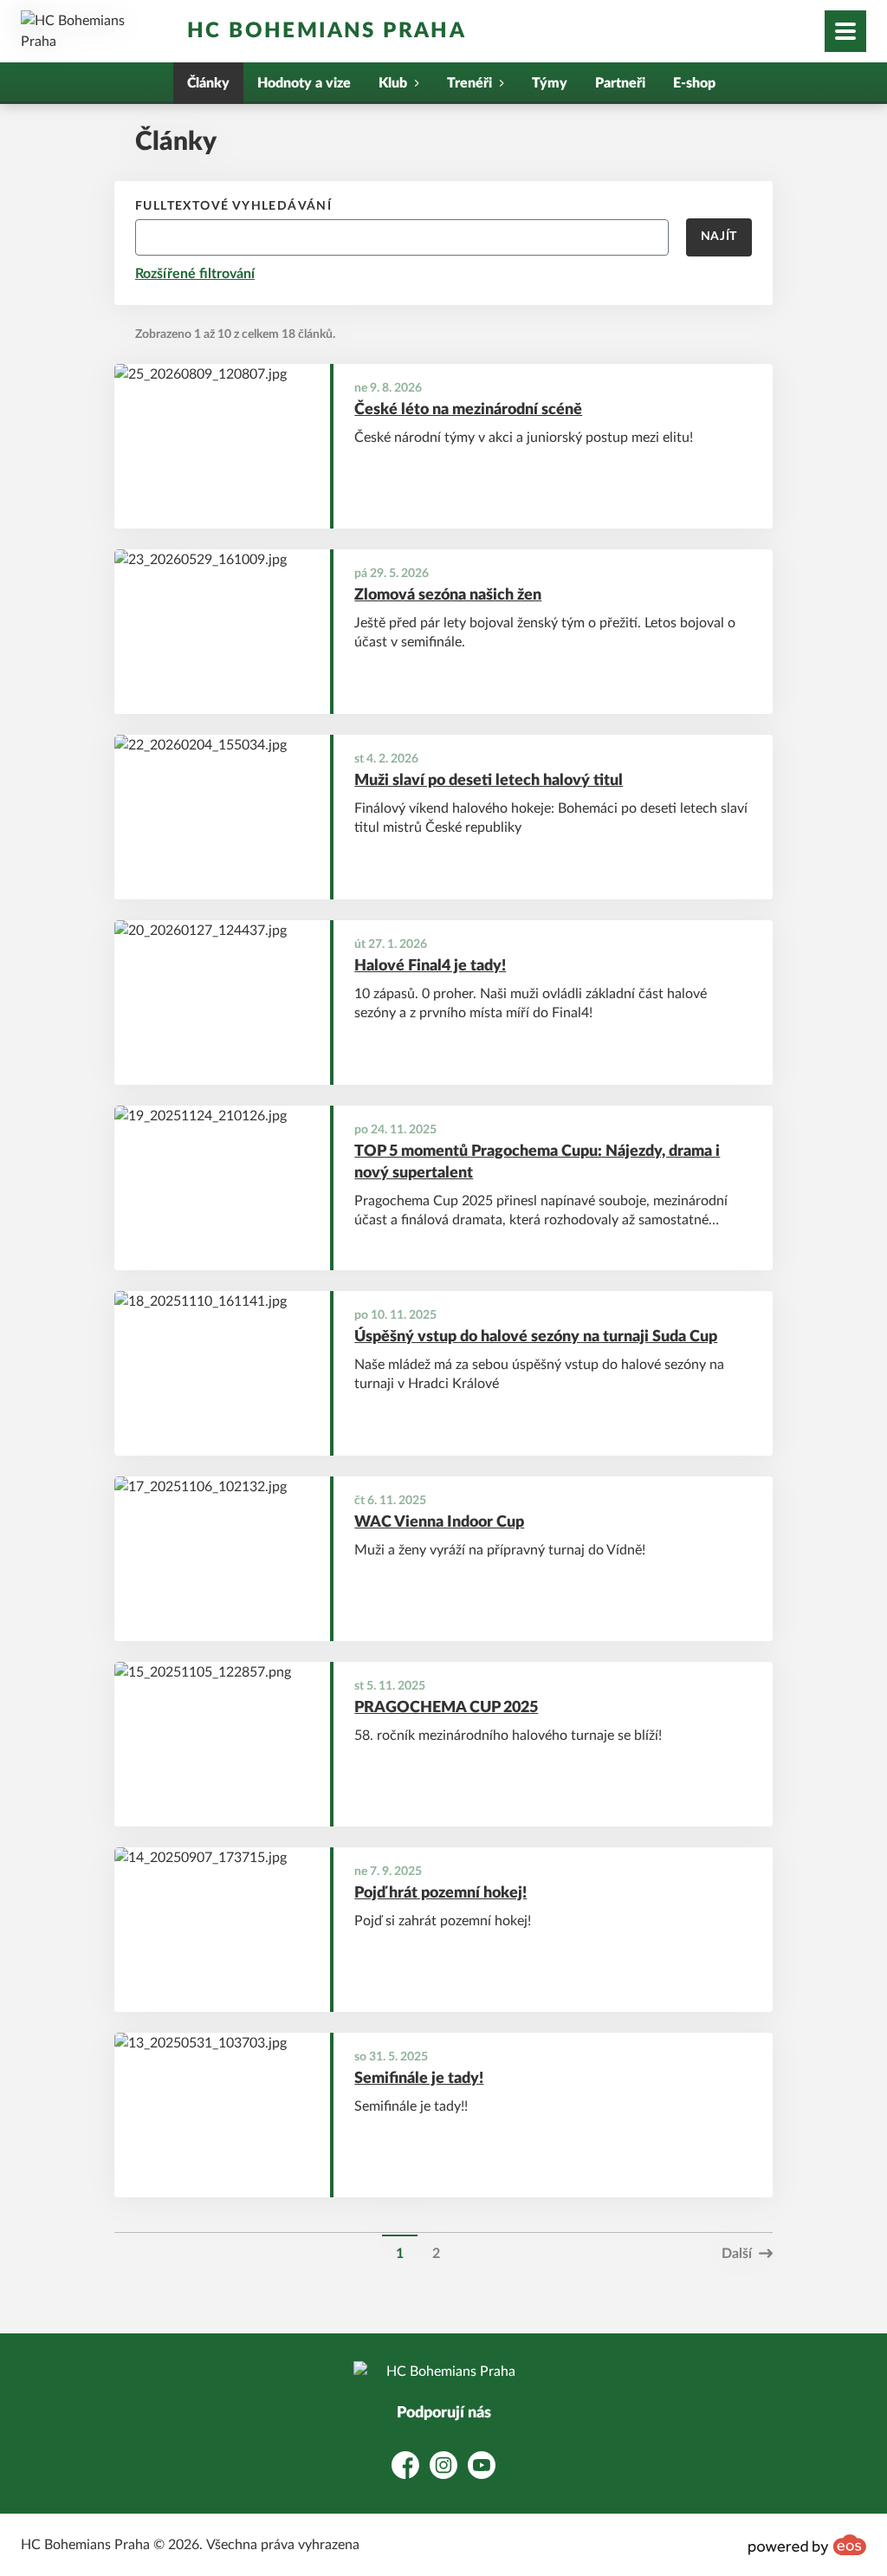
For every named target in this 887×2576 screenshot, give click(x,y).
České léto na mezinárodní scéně (468, 410)
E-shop (694, 83)
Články (208, 83)
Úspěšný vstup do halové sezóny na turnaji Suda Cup (536, 1337)
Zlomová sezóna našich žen (448, 595)
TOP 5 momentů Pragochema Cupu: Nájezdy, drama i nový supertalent (537, 1162)
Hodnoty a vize (304, 83)
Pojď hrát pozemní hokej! (440, 1893)
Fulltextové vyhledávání (233, 206)
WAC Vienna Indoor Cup (439, 1522)
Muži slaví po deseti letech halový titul (489, 781)
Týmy (550, 83)
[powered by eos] (807, 2545)
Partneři (620, 83)
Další (737, 2254)
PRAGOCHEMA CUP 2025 (446, 1708)
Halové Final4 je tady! (430, 966)
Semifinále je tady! (419, 2079)
